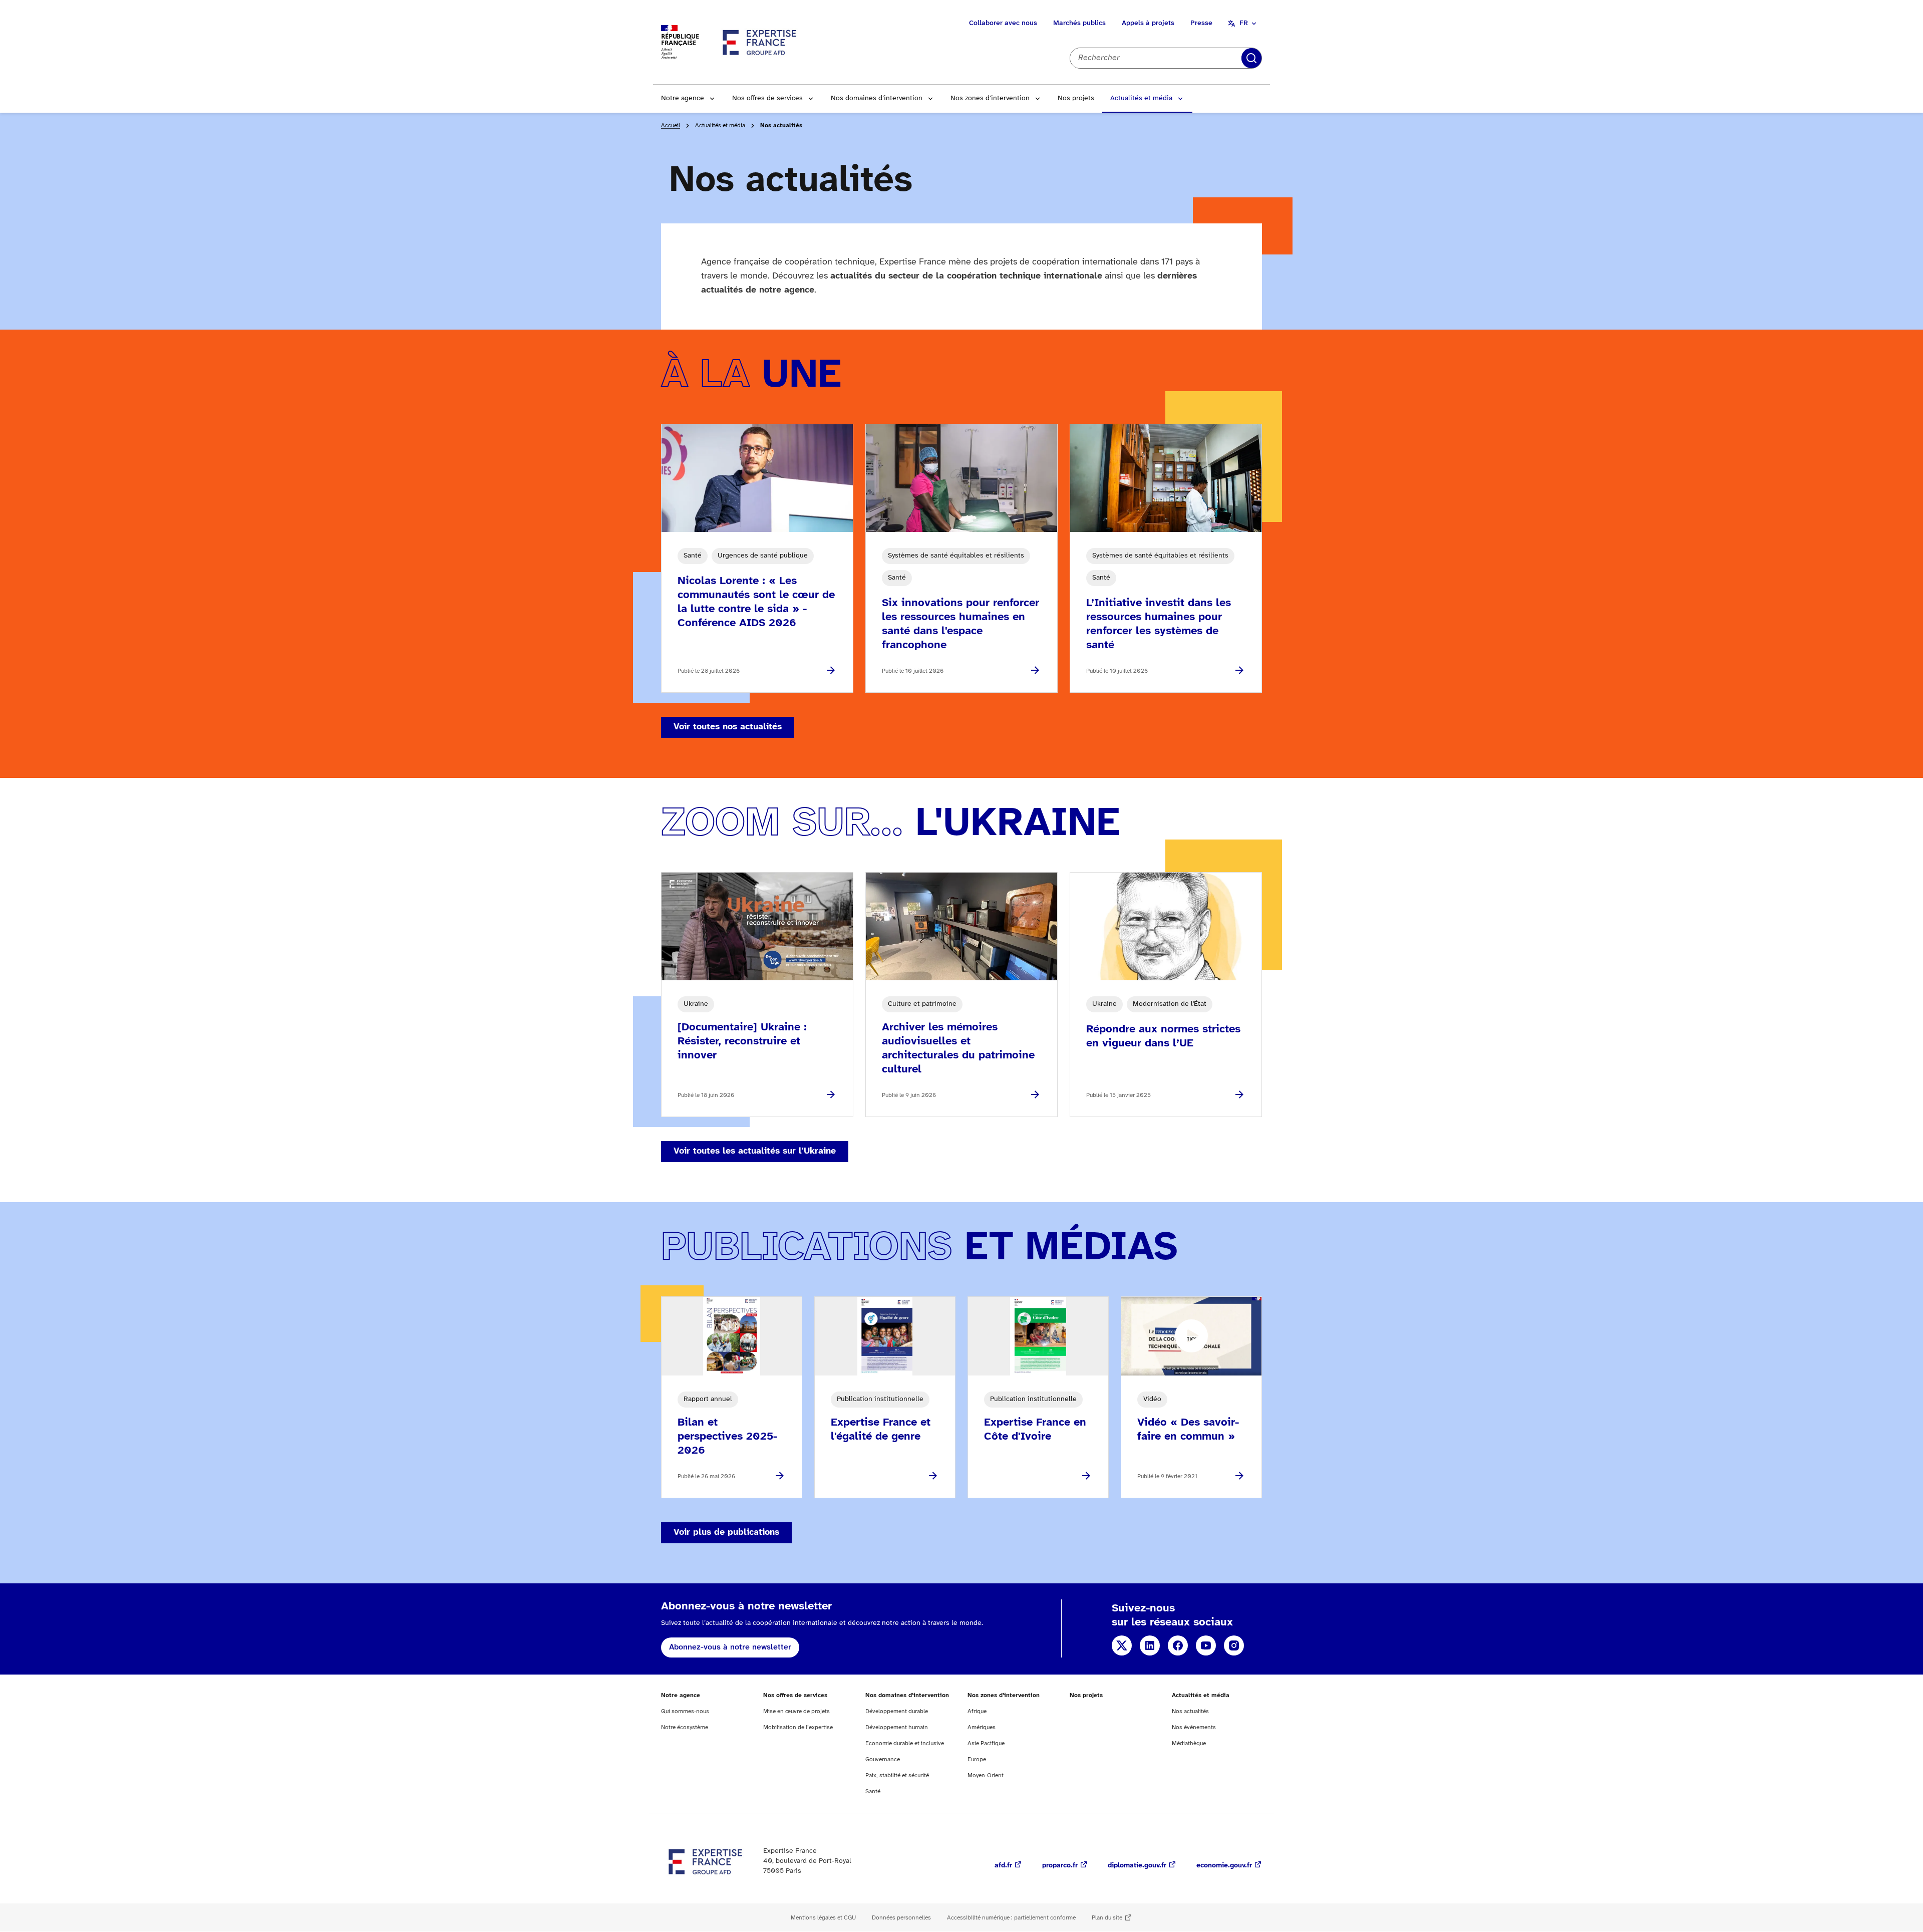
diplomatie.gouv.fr (1137, 1866)
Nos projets (1076, 98)
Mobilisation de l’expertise (798, 1727)
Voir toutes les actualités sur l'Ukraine (755, 1151)
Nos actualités (1190, 1711)
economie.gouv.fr (1224, 1866)
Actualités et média (1141, 98)
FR (1244, 23)
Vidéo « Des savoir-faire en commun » (1188, 1430)
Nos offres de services (767, 98)
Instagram (1234, 1645)
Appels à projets (1148, 23)
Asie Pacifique (986, 1743)
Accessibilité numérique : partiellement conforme (1011, 1918)
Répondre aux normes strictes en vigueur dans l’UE (1163, 1036)
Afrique (977, 1711)
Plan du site (1107, 1918)
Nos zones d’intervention (990, 98)
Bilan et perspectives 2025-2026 (727, 1437)
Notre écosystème (685, 1727)
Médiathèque (1189, 1743)
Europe (977, 1759)
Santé (873, 1791)
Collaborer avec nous (1003, 23)
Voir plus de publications (726, 1533)
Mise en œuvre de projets (796, 1711)
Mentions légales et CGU (823, 1918)
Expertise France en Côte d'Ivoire (1035, 1430)
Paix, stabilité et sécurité (897, 1775)
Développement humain (897, 1727)
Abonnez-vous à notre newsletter (730, 1647)
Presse (1201, 23)
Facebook (1178, 1645)
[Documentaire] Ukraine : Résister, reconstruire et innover (742, 1041)
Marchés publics (1079, 23)
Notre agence (683, 98)
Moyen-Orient (986, 1775)
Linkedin (1150, 1645)
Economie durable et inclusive (905, 1743)
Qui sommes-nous (685, 1711)
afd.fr (1003, 1866)
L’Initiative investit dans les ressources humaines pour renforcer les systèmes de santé (1159, 624)
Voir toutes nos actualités (728, 727)
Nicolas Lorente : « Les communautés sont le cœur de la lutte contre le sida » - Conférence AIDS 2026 (756, 602)
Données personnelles (901, 1918)
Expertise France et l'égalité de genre (881, 1430)
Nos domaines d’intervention (877, 98)
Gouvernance (883, 1759)
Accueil (671, 125)
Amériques (982, 1727)
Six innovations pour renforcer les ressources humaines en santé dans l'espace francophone (960, 624)
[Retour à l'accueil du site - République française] (760, 42)
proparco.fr (1060, 1866)
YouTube (1206, 1645)
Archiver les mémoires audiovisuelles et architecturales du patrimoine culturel (958, 1048)
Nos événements (1194, 1727)
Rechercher (1251, 58)
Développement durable (897, 1711)
